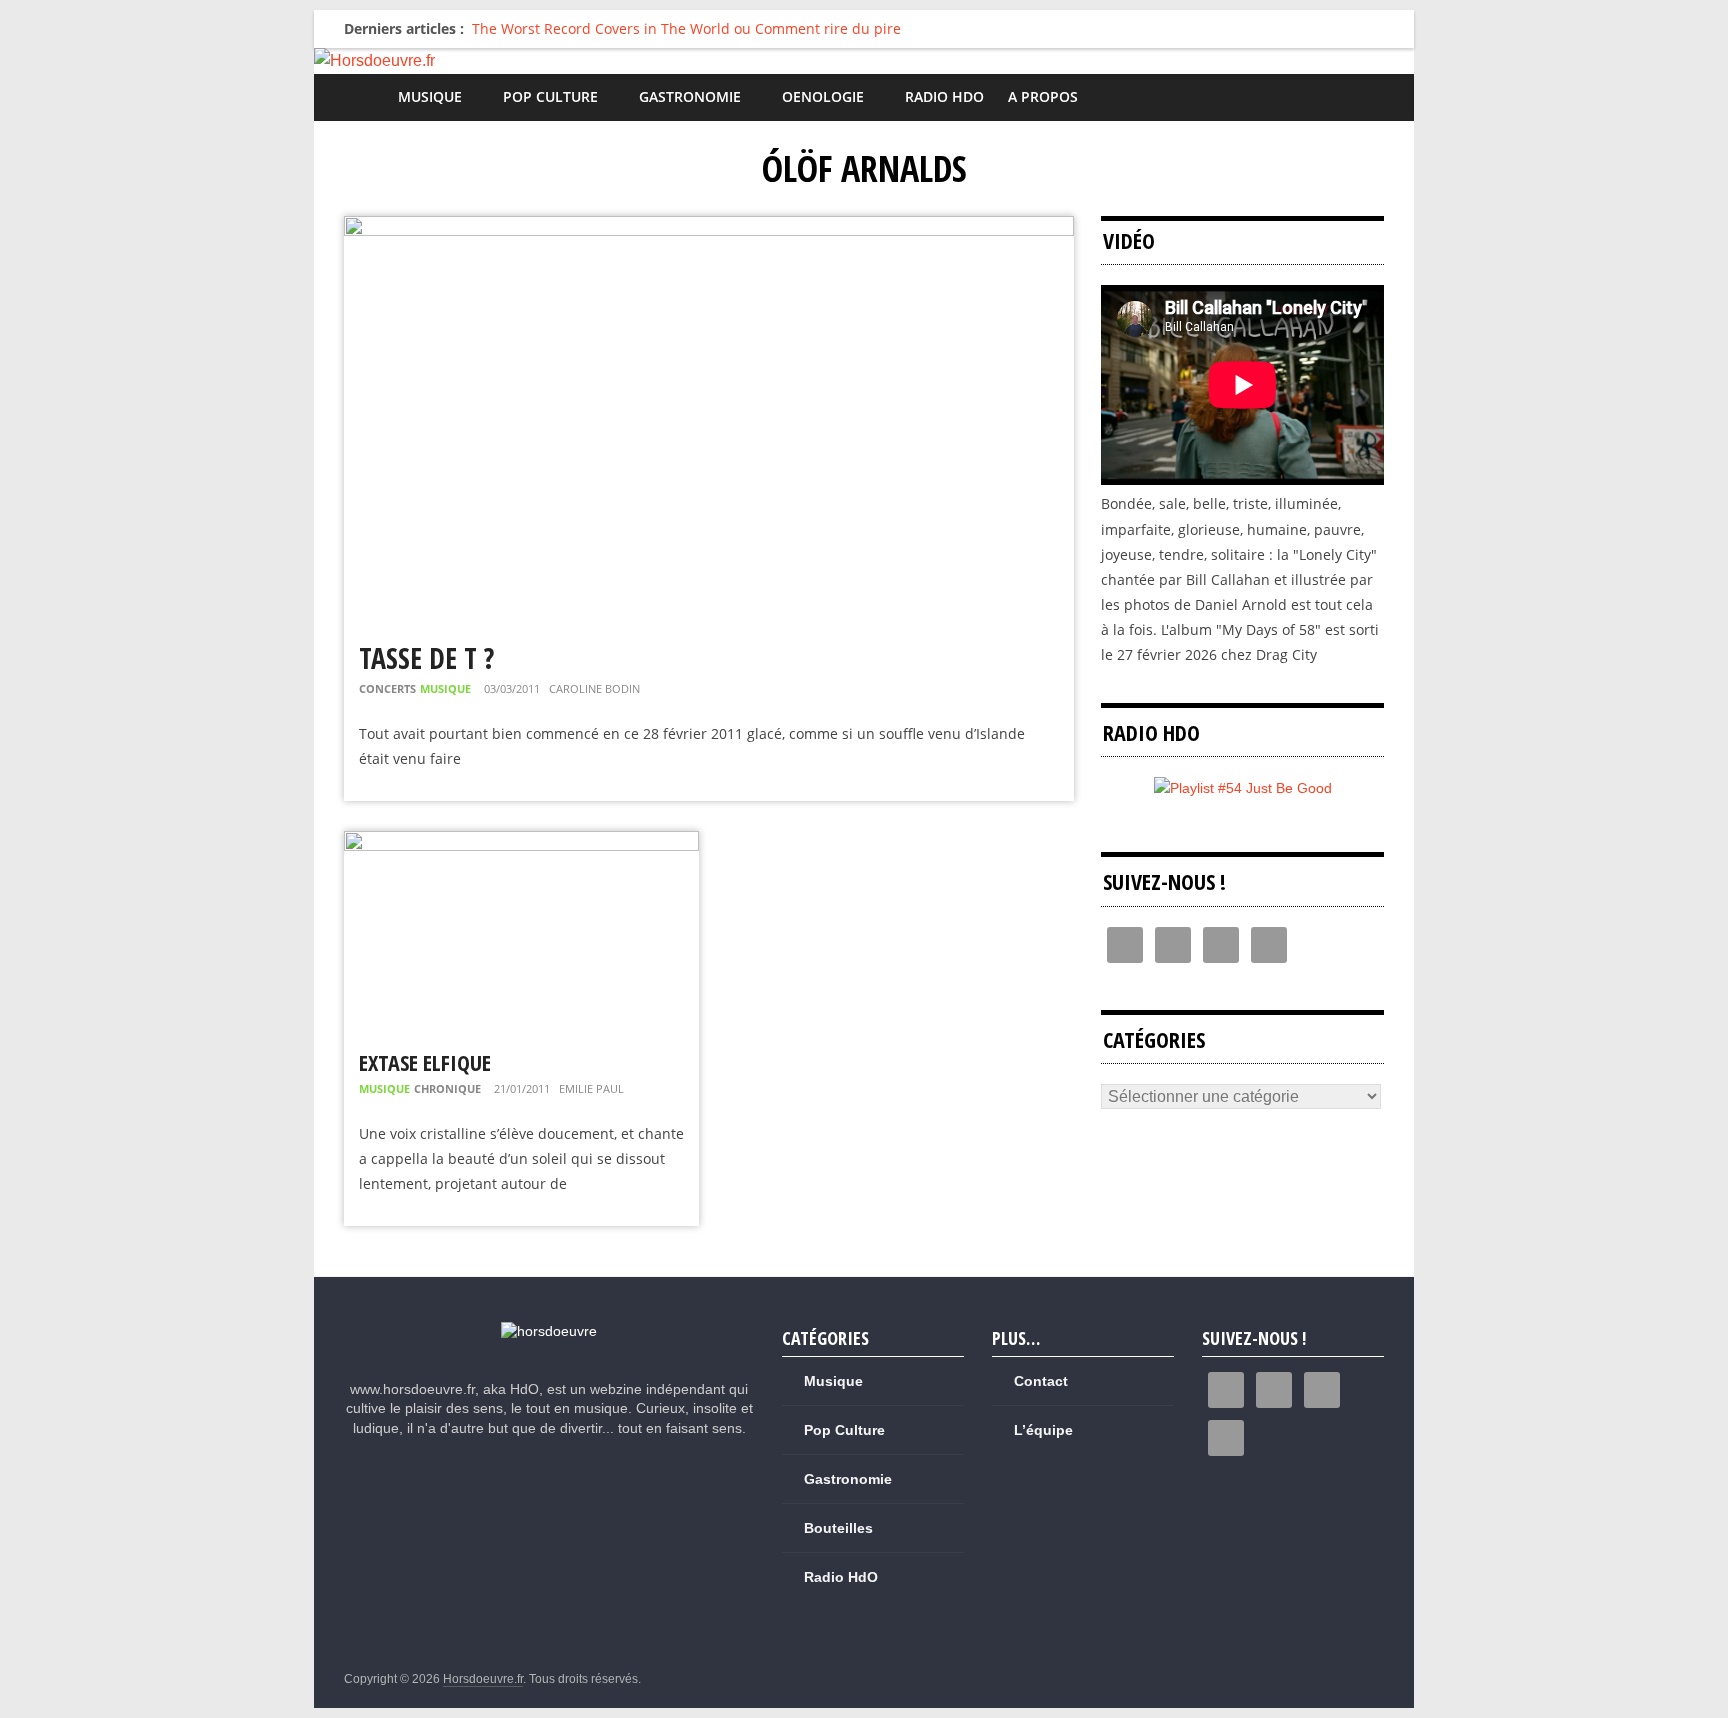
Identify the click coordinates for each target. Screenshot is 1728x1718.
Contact (1041, 1381)
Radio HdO (944, 96)
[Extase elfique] (521, 843)
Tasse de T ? (426, 658)
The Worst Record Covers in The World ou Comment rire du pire (686, 28)
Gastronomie (690, 96)
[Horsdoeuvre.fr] (864, 61)
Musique (430, 96)
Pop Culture (550, 96)
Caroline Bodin (594, 688)
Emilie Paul (591, 1088)
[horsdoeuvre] (549, 1331)
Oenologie (823, 96)
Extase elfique (425, 1062)
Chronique (447, 1088)
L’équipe (1043, 1430)
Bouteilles (838, 1528)
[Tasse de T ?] (709, 228)
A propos (1043, 96)
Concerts (387, 688)
